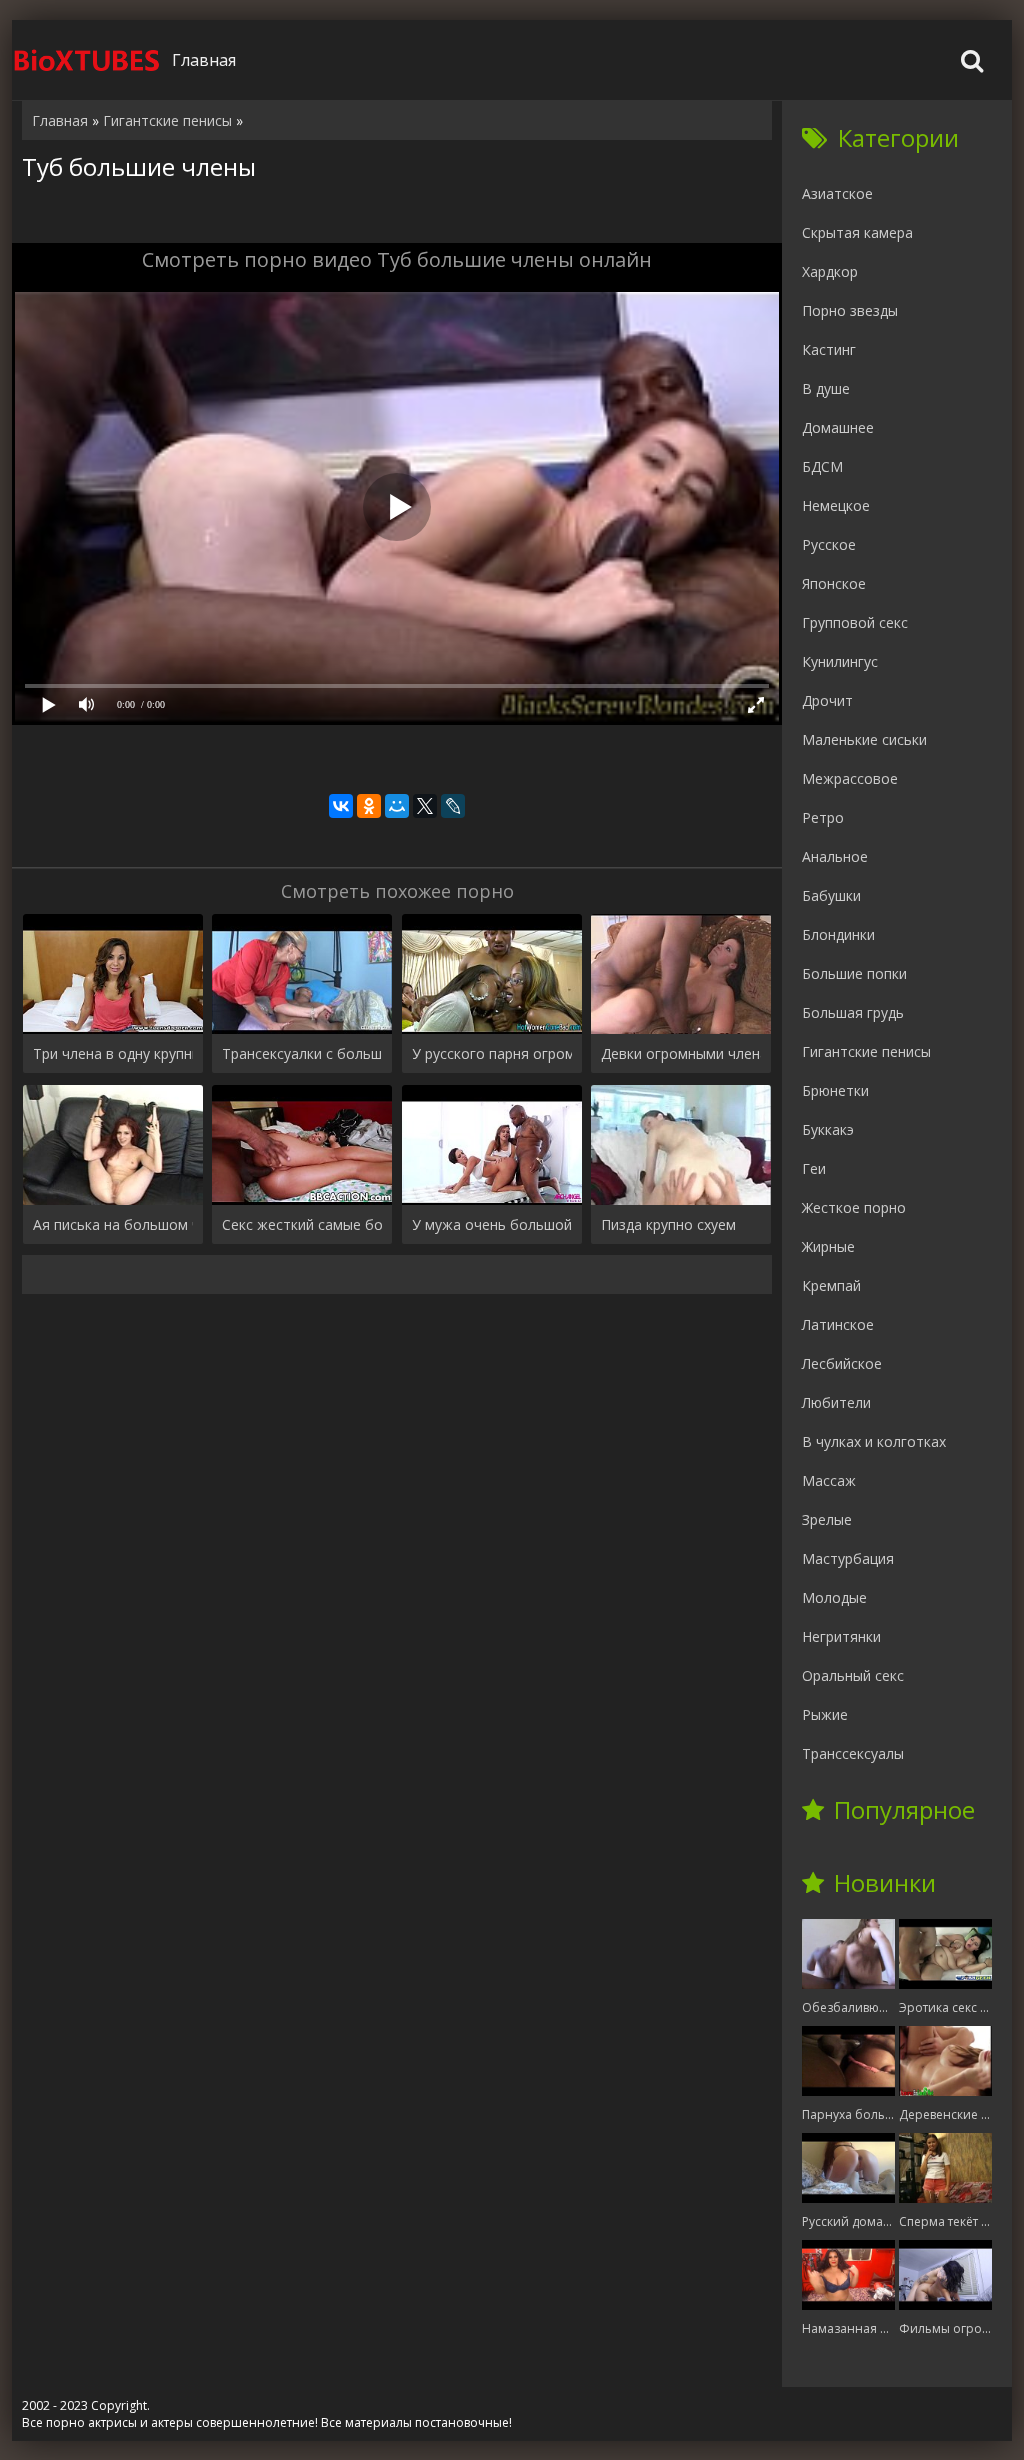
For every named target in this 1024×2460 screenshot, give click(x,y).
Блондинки (838, 934)
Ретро (823, 817)
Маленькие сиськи (864, 739)
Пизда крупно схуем (668, 1224)
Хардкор (830, 271)
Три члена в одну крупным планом (113, 1053)
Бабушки (831, 895)
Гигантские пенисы (866, 1051)
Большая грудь (853, 1012)
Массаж (829, 1480)
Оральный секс (853, 1675)
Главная (204, 60)
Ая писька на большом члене (113, 1224)
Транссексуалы (853, 1753)
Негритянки (841, 1636)
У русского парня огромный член (492, 1053)
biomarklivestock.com (87, 60)
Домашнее (838, 427)
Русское (829, 544)
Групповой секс (855, 622)
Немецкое (836, 505)
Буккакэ (828, 1129)
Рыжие (825, 1714)
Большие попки (854, 973)
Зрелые (827, 1519)
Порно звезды (850, 310)
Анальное (835, 856)
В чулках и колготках (874, 1441)
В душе (826, 388)
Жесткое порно (854, 1207)
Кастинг (829, 349)
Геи (814, 1168)
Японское (834, 583)
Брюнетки (835, 1090)
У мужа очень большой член (492, 1224)
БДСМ (822, 466)
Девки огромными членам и (681, 1053)
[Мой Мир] (397, 806)
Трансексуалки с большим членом (302, 1053)
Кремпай (831, 1285)
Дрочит (827, 700)
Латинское (838, 1324)
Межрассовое (850, 778)
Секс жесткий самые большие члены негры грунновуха (302, 1224)
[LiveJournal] (453, 806)
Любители (836, 1402)
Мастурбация (848, 1558)
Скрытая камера (857, 232)
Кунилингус (840, 661)
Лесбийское (842, 1363)
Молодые (834, 1597)
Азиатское (837, 193)
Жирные (828, 1246)
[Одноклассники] (369, 806)
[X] (425, 806)
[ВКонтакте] (341, 806)
